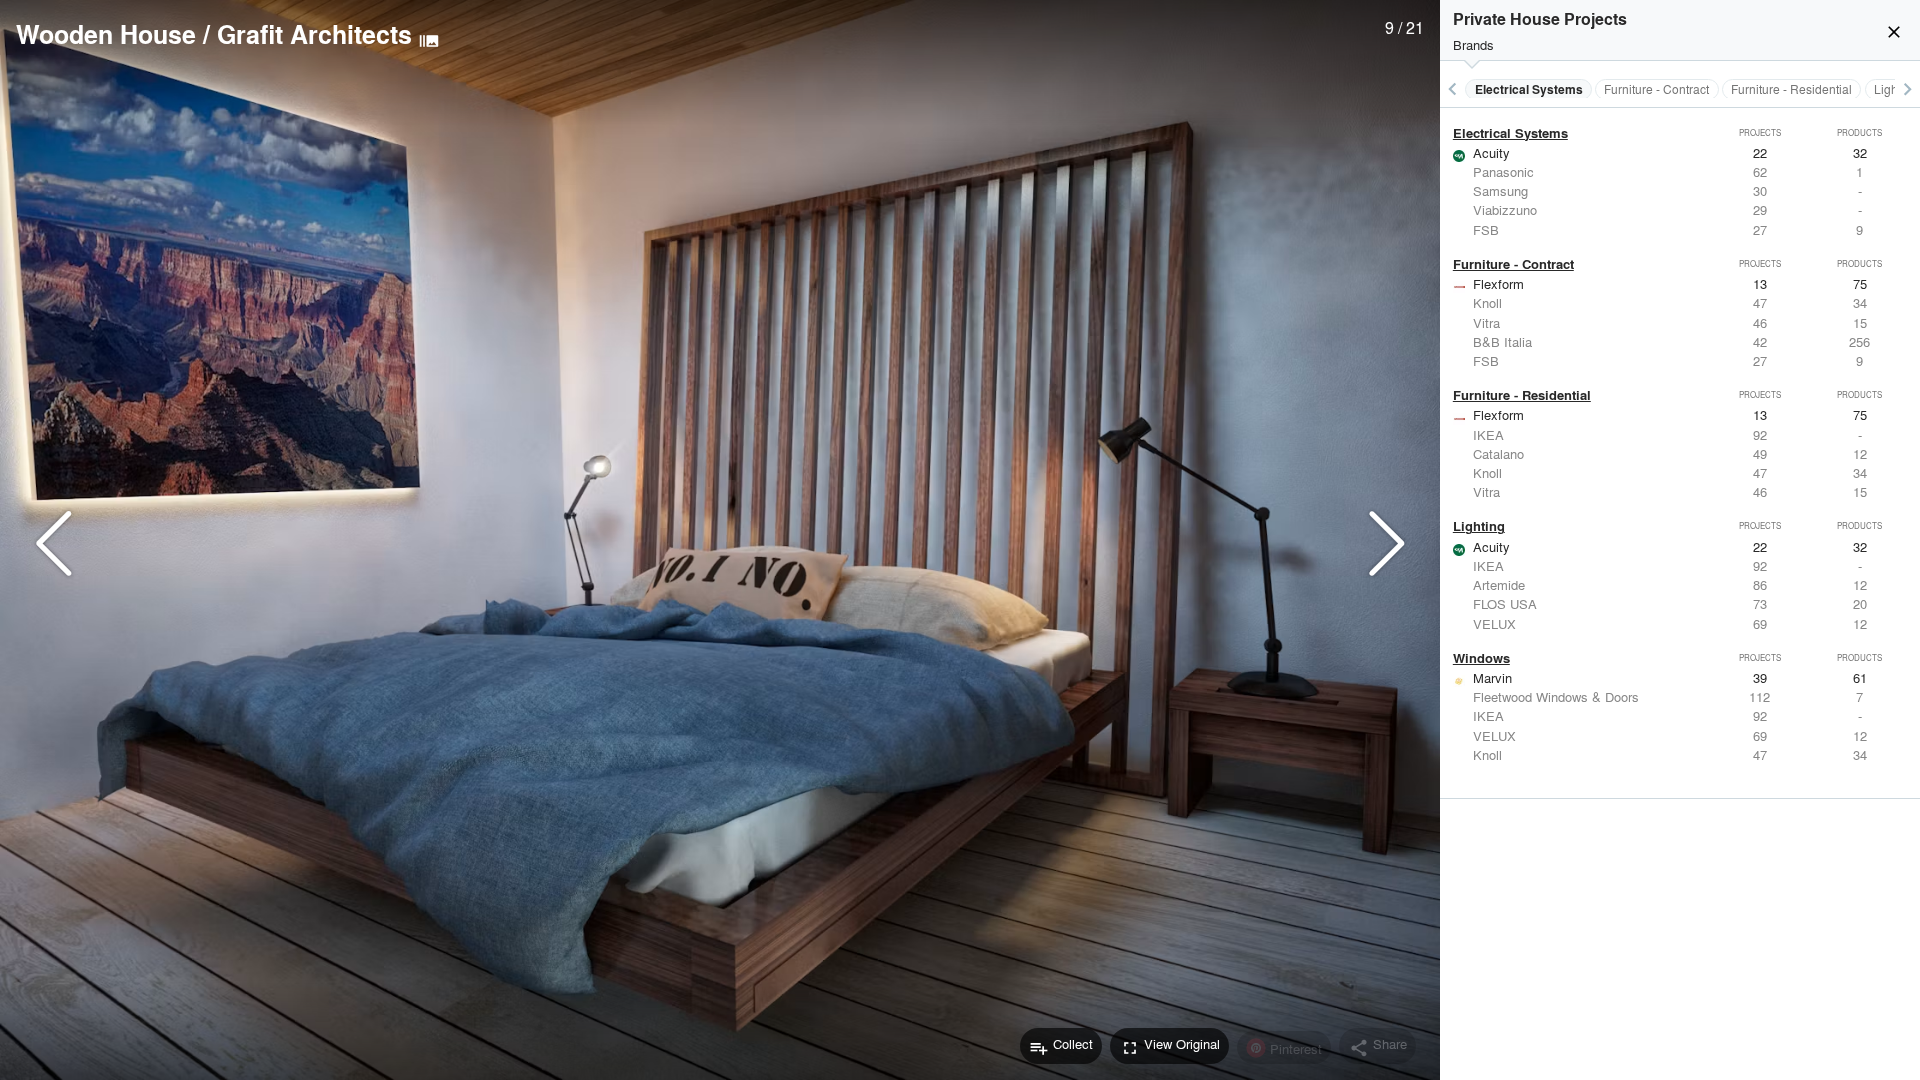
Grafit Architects (314, 34)
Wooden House (106, 34)
